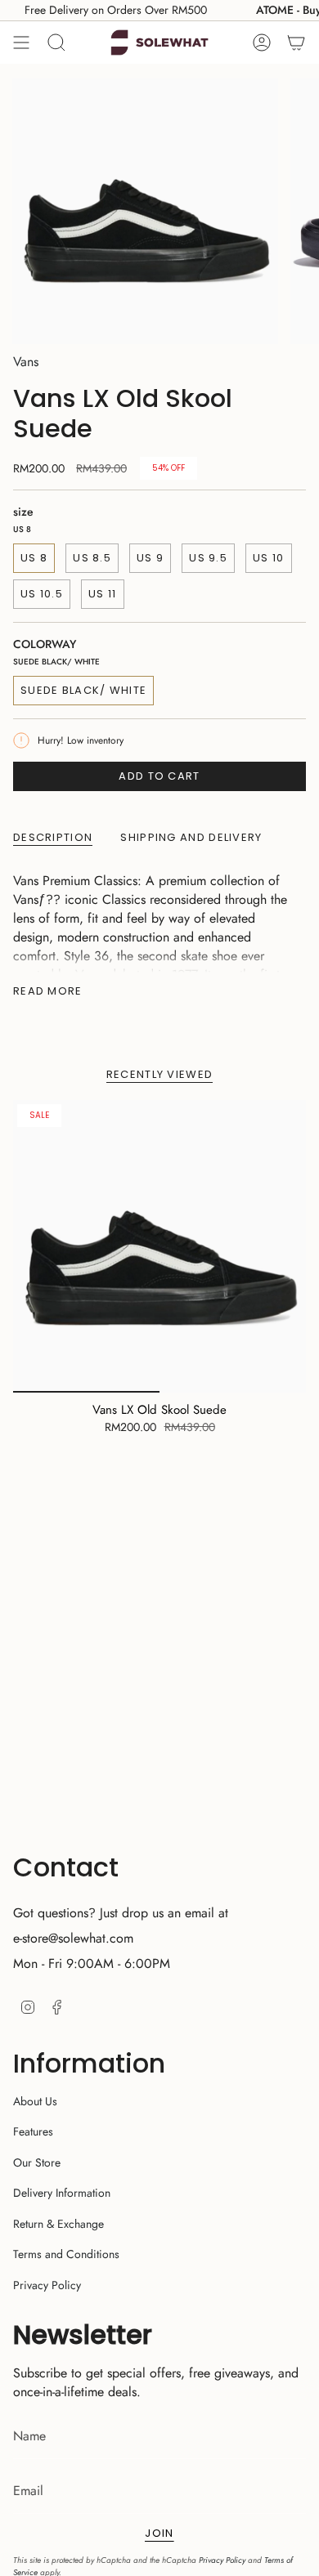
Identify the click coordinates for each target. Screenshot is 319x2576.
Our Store (37, 2162)
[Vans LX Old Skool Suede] (159, 1246)
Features (33, 2131)
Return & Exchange (58, 2224)
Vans (26, 362)
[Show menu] (21, 42)
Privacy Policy (47, 2285)
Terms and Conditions (66, 2254)
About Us (35, 2101)
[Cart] (296, 42)
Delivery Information (62, 2193)
